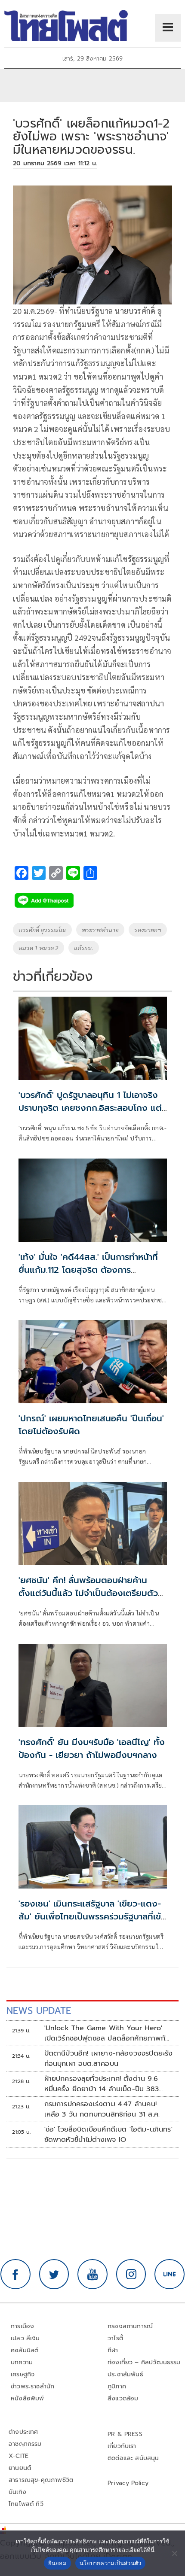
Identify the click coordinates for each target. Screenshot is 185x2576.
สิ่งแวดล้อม (123, 2398)
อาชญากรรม (25, 2444)
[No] (174, 2553)
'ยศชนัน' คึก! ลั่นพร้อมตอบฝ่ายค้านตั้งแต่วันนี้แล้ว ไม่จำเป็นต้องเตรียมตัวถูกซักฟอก (88, 1593)
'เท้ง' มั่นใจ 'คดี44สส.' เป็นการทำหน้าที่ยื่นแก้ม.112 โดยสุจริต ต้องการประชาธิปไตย (88, 1270)
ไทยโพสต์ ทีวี (26, 2504)
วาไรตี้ (115, 2338)
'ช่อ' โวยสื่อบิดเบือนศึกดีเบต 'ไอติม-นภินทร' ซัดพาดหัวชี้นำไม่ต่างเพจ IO (108, 2135)
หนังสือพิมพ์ (27, 2398)
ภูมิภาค (117, 2386)
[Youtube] (92, 2274)
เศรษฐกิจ (23, 2374)
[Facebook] (15, 2274)
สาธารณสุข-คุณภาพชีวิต (41, 2480)
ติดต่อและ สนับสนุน (133, 2458)
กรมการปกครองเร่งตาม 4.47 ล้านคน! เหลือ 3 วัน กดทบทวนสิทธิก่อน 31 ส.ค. (102, 2109)
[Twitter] (54, 2274)
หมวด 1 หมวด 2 (39, 948)
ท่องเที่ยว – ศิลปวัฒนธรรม (144, 2362)
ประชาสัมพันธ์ (125, 2374)
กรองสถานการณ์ (130, 2326)
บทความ (22, 2362)
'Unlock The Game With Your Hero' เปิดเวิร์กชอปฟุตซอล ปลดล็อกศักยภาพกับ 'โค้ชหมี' (107, 2033)
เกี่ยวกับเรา (122, 2446)
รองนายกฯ (148, 930)
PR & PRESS (125, 2434)
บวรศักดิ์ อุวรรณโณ (42, 930)
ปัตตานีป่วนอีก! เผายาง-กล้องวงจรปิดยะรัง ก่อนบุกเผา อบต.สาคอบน (109, 2059)
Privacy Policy (128, 2483)
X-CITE (18, 2456)
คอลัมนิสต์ (25, 2350)
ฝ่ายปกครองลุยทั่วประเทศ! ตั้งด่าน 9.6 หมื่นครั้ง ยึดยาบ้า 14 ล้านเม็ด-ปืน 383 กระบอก (102, 2084)
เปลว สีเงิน (25, 2338)
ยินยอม (57, 2563)
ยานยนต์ (20, 2468)
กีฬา (113, 2350)
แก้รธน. (84, 948)
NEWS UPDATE (39, 2011)
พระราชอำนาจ (100, 930)
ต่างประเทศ (23, 2432)
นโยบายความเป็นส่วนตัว (111, 2563)
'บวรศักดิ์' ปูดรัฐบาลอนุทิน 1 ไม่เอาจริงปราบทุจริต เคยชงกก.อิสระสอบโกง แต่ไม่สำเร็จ (90, 1108)
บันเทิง (17, 2492)
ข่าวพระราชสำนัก (32, 2386)
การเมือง (22, 2326)
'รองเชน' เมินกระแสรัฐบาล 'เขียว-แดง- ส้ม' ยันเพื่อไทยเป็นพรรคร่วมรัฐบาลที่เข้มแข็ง (92, 1916)
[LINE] (170, 2274)
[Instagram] (131, 2274)
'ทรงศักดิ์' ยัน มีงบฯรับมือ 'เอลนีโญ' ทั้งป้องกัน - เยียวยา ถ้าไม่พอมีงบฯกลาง (92, 1749)
